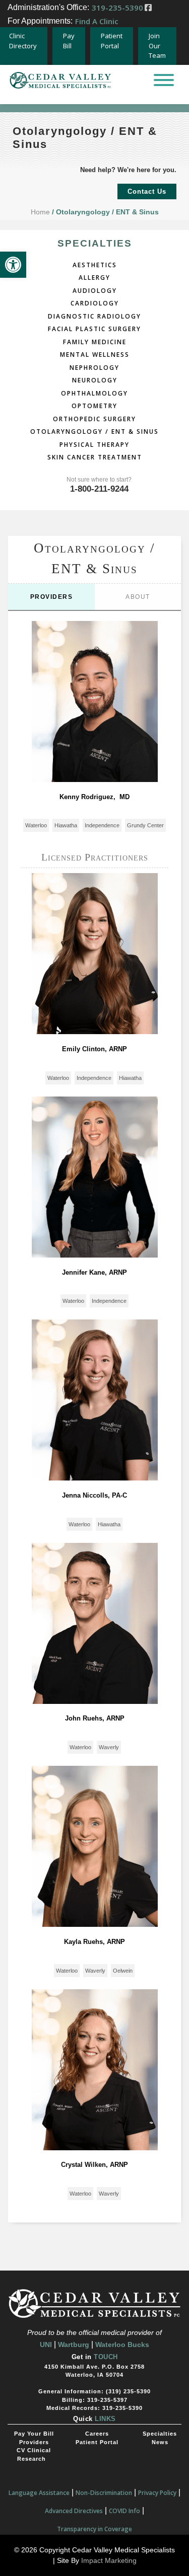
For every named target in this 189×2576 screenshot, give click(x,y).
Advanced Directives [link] (74, 2511)
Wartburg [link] (74, 2345)
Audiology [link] (95, 290)
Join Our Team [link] (157, 46)
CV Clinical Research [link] (34, 2454)
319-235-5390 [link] (117, 8)
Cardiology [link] (95, 302)
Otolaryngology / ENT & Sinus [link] (94, 431)
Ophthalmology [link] (94, 392)
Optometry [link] (94, 405)
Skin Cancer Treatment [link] (95, 456)
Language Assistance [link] (39, 2493)
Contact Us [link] (147, 191)
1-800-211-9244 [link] (99, 489)
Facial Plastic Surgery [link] (94, 328)
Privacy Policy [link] (157, 2493)
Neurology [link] (95, 379)
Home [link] (40, 212)
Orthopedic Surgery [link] (94, 418)
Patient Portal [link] (112, 41)
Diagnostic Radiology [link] (94, 315)
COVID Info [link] (124, 2511)
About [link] (138, 597)
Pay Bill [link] (69, 41)
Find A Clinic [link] (97, 21)
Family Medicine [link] (95, 341)
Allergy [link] (94, 277)
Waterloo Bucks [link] (122, 2345)
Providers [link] (52, 597)
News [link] (160, 2442)
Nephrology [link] (94, 367)
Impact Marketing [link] (109, 2560)
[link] (13, 265)
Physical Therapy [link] (94, 444)
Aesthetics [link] (95, 264)
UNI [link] (46, 2345)
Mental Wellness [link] (95, 354)
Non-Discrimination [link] (104, 2493)
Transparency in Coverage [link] (94, 2529)
